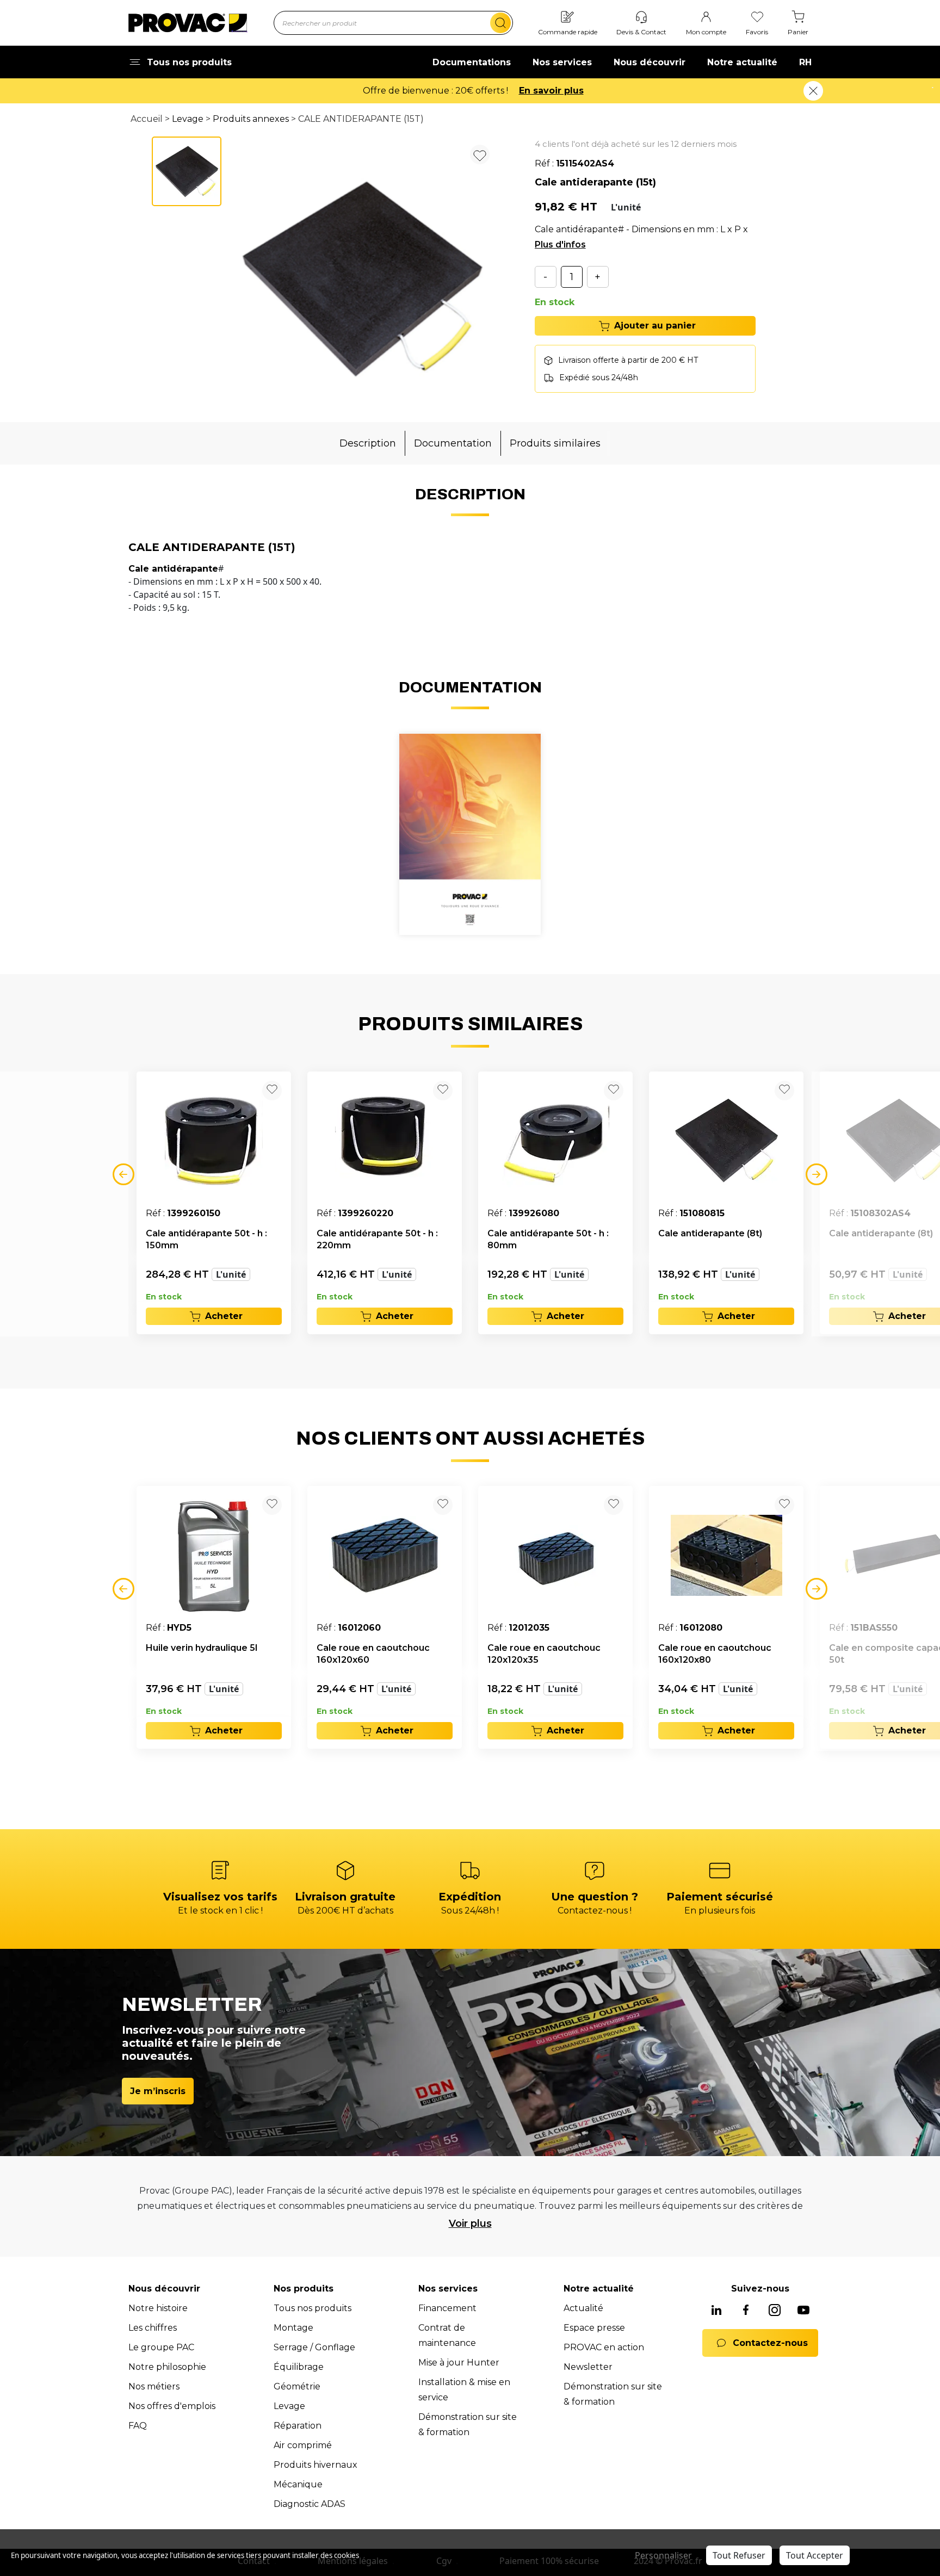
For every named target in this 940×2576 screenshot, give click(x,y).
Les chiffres (153, 2328)
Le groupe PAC (161, 2347)
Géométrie (297, 2386)
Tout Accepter (815, 2555)
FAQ (138, 2426)
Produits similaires (555, 443)
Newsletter (588, 2367)
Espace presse (594, 2328)
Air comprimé (303, 2445)
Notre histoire (158, 2308)
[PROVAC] (188, 23)
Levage (188, 119)
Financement (447, 2308)
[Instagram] (775, 2311)
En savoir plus (551, 91)
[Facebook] (746, 2311)
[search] (500, 23)
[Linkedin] (716, 2311)
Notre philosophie (167, 2367)
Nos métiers (154, 2386)
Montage (293, 2328)
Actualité (583, 2308)
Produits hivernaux (316, 2465)
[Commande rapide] (567, 18)
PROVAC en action (604, 2347)
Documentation (453, 443)
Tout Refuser (739, 2555)
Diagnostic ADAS (310, 2504)
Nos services (562, 62)
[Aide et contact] (641, 18)
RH (805, 62)
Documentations (472, 62)
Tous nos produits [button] (189, 62)
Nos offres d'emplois (172, 2406)
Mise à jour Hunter (459, 2363)
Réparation (298, 2426)
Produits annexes (251, 119)
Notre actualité (742, 62)
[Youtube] (803, 2311)
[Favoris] (757, 18)
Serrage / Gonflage (314, 2347)
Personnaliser (663, 2555)
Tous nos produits (313, 2308)
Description (368, 443)
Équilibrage (299, 2367)
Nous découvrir (650, 62)
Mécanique (298, 2484)
